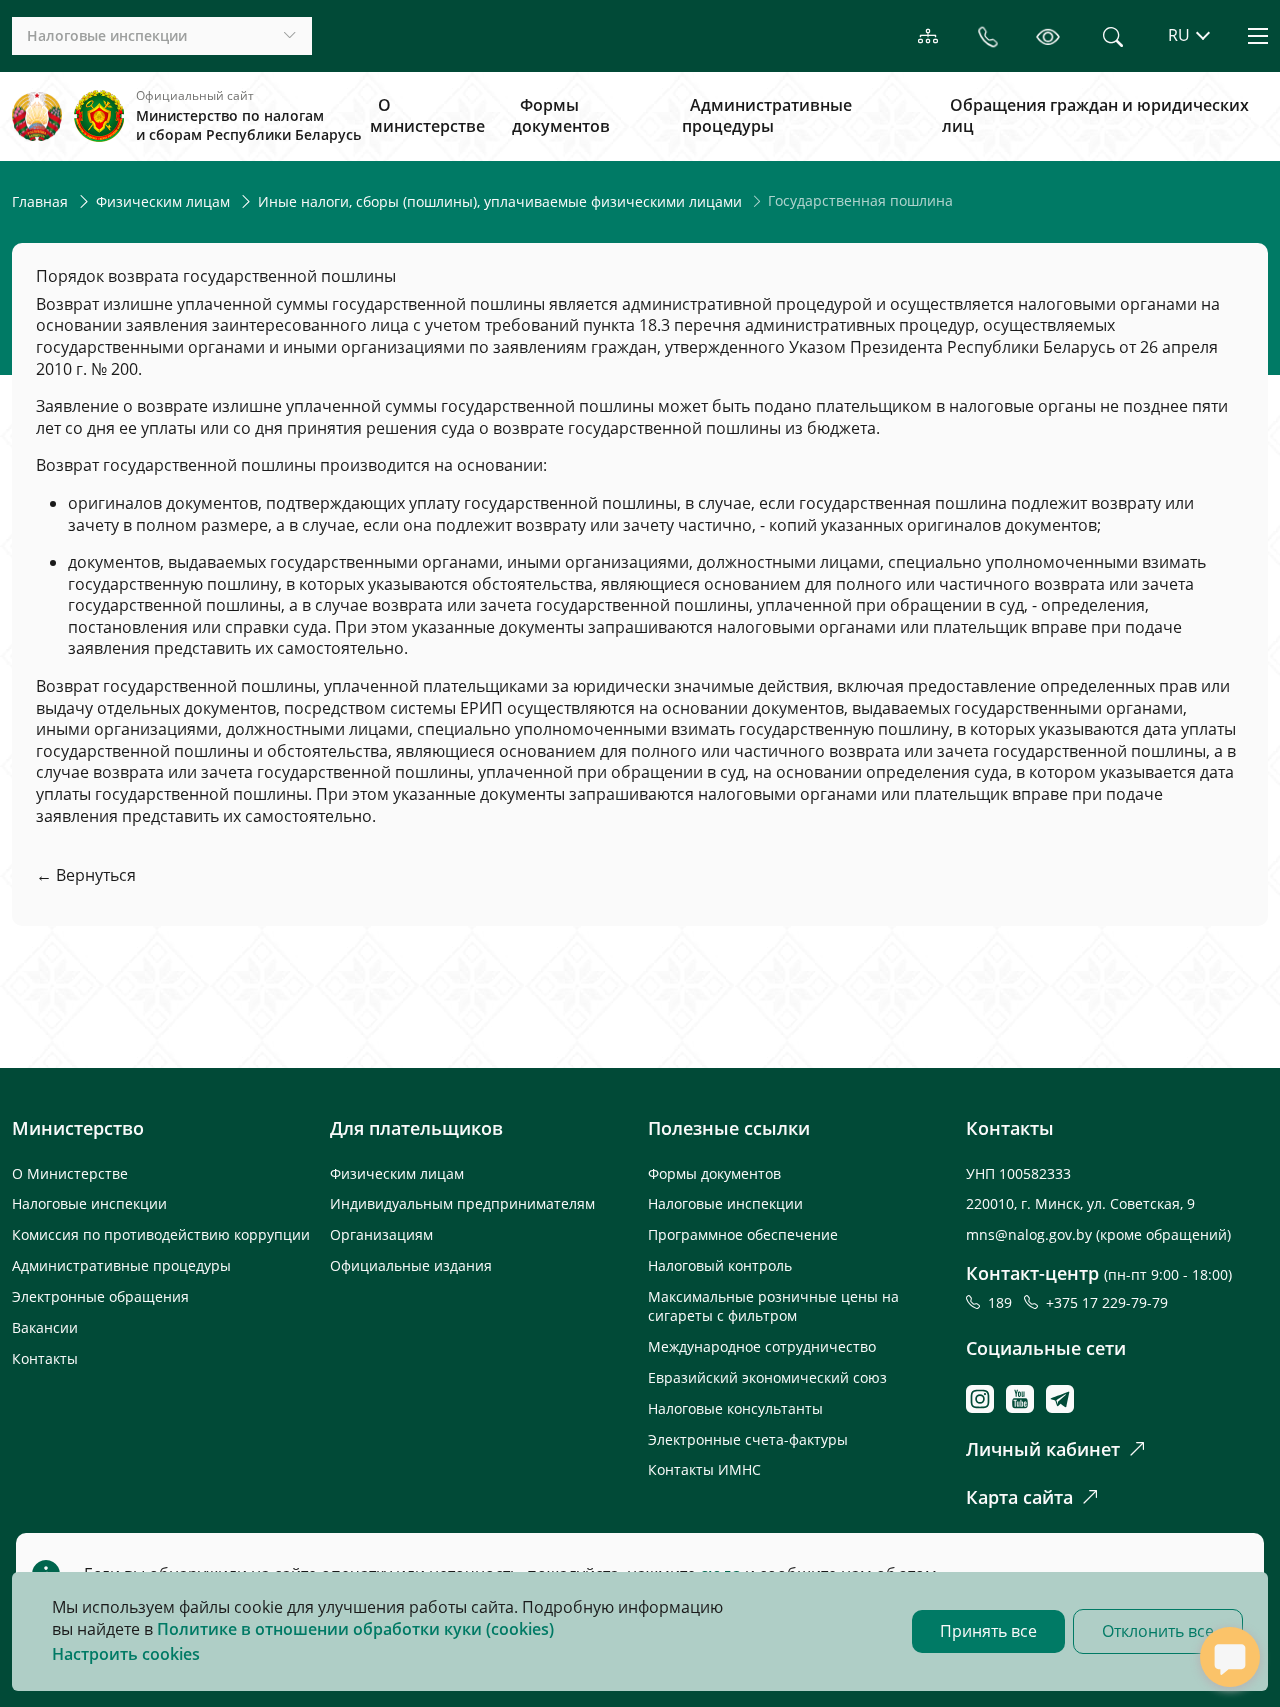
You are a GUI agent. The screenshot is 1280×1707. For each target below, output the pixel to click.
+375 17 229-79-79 (1107, 1302)
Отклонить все (1158, 1631)
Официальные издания (411, 1265)
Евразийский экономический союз (767, 1377)
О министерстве (427, 116)
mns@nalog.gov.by (1031, 1234)
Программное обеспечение (743, 1234)
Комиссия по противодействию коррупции (161, 1234)
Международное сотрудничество (762, 1346)
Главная (40, 201)
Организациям (381, 1234)
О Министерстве (70, 1173)
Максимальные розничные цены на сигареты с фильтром (773, 1306)
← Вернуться (86, 875)
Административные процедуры (767, 116)
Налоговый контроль (720, 1265)
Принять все (988, 1631)
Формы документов (561, 116)
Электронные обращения (100, 1296)
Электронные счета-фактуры (748, 1439)
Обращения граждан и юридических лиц (1095, 116)
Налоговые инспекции (89, 1203)
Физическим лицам (163, 201)
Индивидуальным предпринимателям (462, 1203)
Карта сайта (1019, 1497)
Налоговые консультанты (735, 1408)
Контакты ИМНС (704, 1469)
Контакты (45, 1358)
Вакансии (45, 1327)
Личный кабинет (1043, 1449)
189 (1004, 1302)
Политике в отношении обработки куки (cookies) (355, 1629)
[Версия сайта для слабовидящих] (1048, 35)
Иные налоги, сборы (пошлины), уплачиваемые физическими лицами (500, 201)
